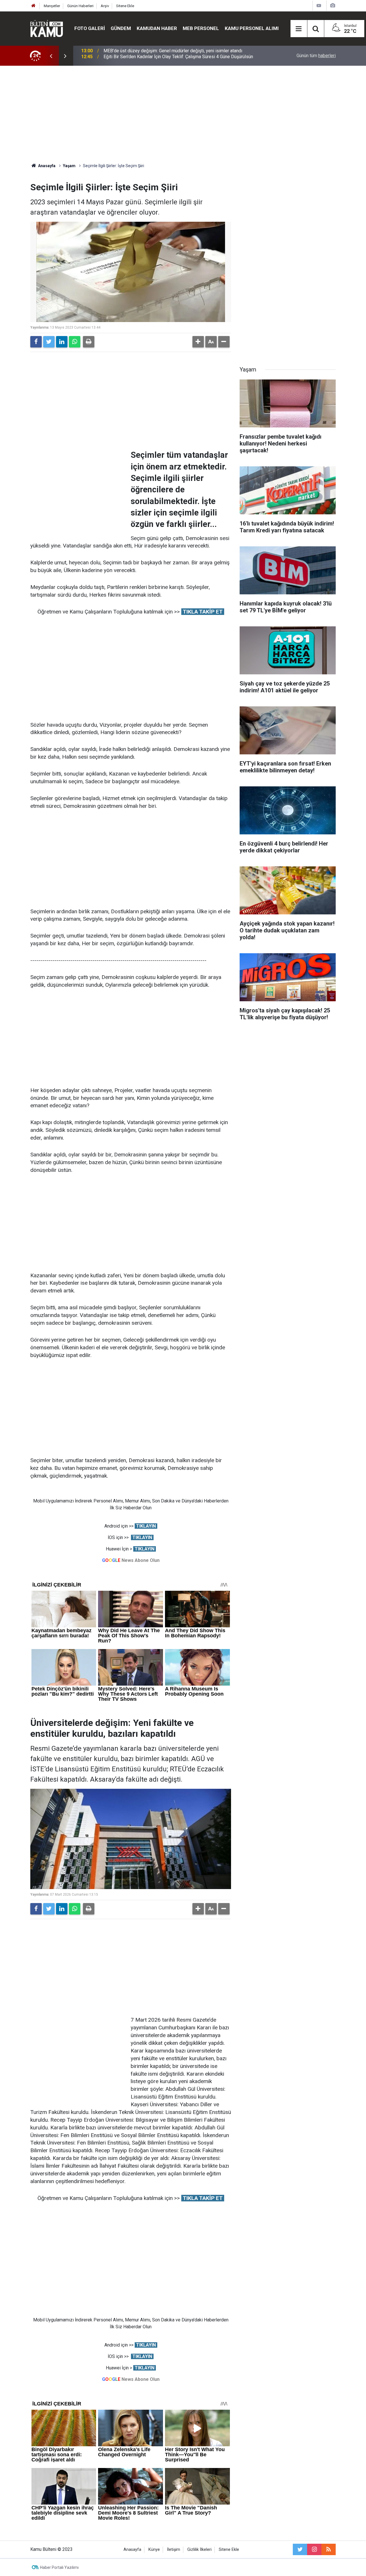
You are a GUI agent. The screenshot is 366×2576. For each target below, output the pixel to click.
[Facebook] (36, 342)
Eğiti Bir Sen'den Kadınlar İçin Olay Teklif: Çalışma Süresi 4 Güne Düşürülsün (178, 56)
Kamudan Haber (157, 28)
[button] (198, 342)
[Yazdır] (89, 342)
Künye (154, 2550)
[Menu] (299, 29)
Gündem (121, 28)
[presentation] (51, 56)
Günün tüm (316, 56)
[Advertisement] (183, 114)
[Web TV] (319, 6)
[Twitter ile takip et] (300, 2549)
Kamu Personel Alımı (252, 28)
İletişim (174, 2550)
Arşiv (105, 6)
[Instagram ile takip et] (314, 2549)
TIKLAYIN (146, 1526)
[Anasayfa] (33, 6)
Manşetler (52, 6)
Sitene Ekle (125, 6)
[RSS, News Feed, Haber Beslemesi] (329, 2549)
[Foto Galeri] (333, 6)
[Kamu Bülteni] (47, 29)
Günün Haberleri (80, 6)
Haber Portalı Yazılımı (59, 2567)
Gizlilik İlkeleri (199, 2550)
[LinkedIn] (62, 342)
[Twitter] (49, 342)
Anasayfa (132, 2550)
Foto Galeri (90, 28)
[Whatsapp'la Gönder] (75, 342)
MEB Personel (201, 28)
